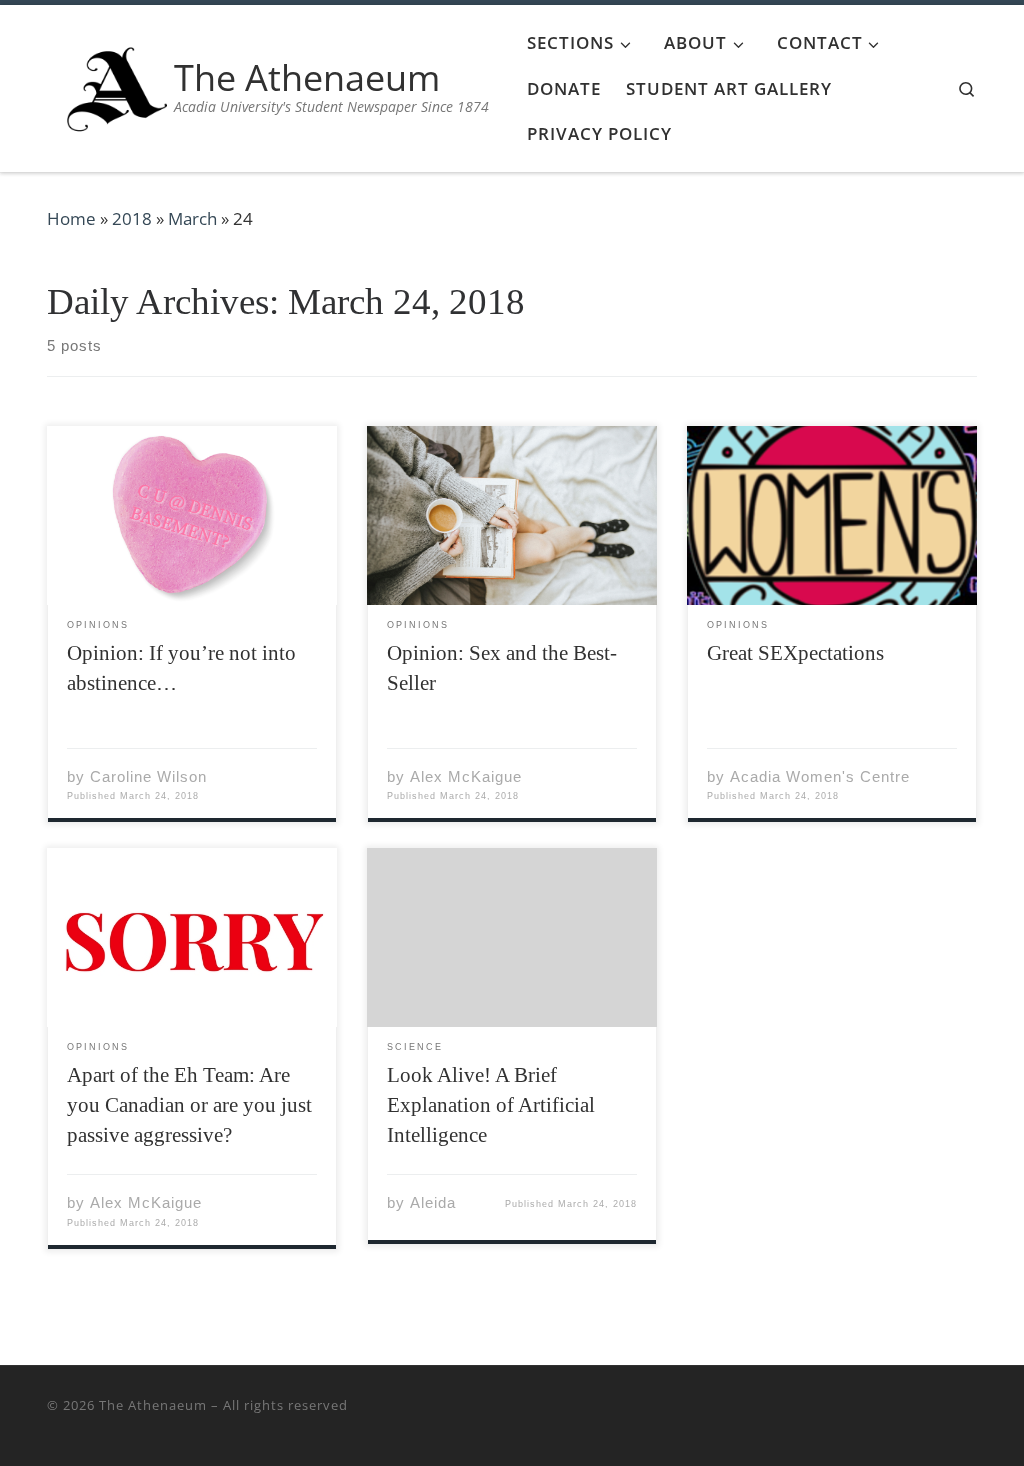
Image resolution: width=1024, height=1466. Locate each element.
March (192, 218)
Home (71, 218)
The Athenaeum (153, 1405)
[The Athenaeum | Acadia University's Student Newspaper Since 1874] (117, 84)
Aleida (433, 1202)
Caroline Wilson (148, 776)
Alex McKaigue (466, 776)
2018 (132, 218)
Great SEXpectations (795, 653)
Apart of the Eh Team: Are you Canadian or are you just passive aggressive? (189, 1105)
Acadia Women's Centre (820, 776)
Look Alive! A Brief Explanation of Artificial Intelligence (491, 1105)
